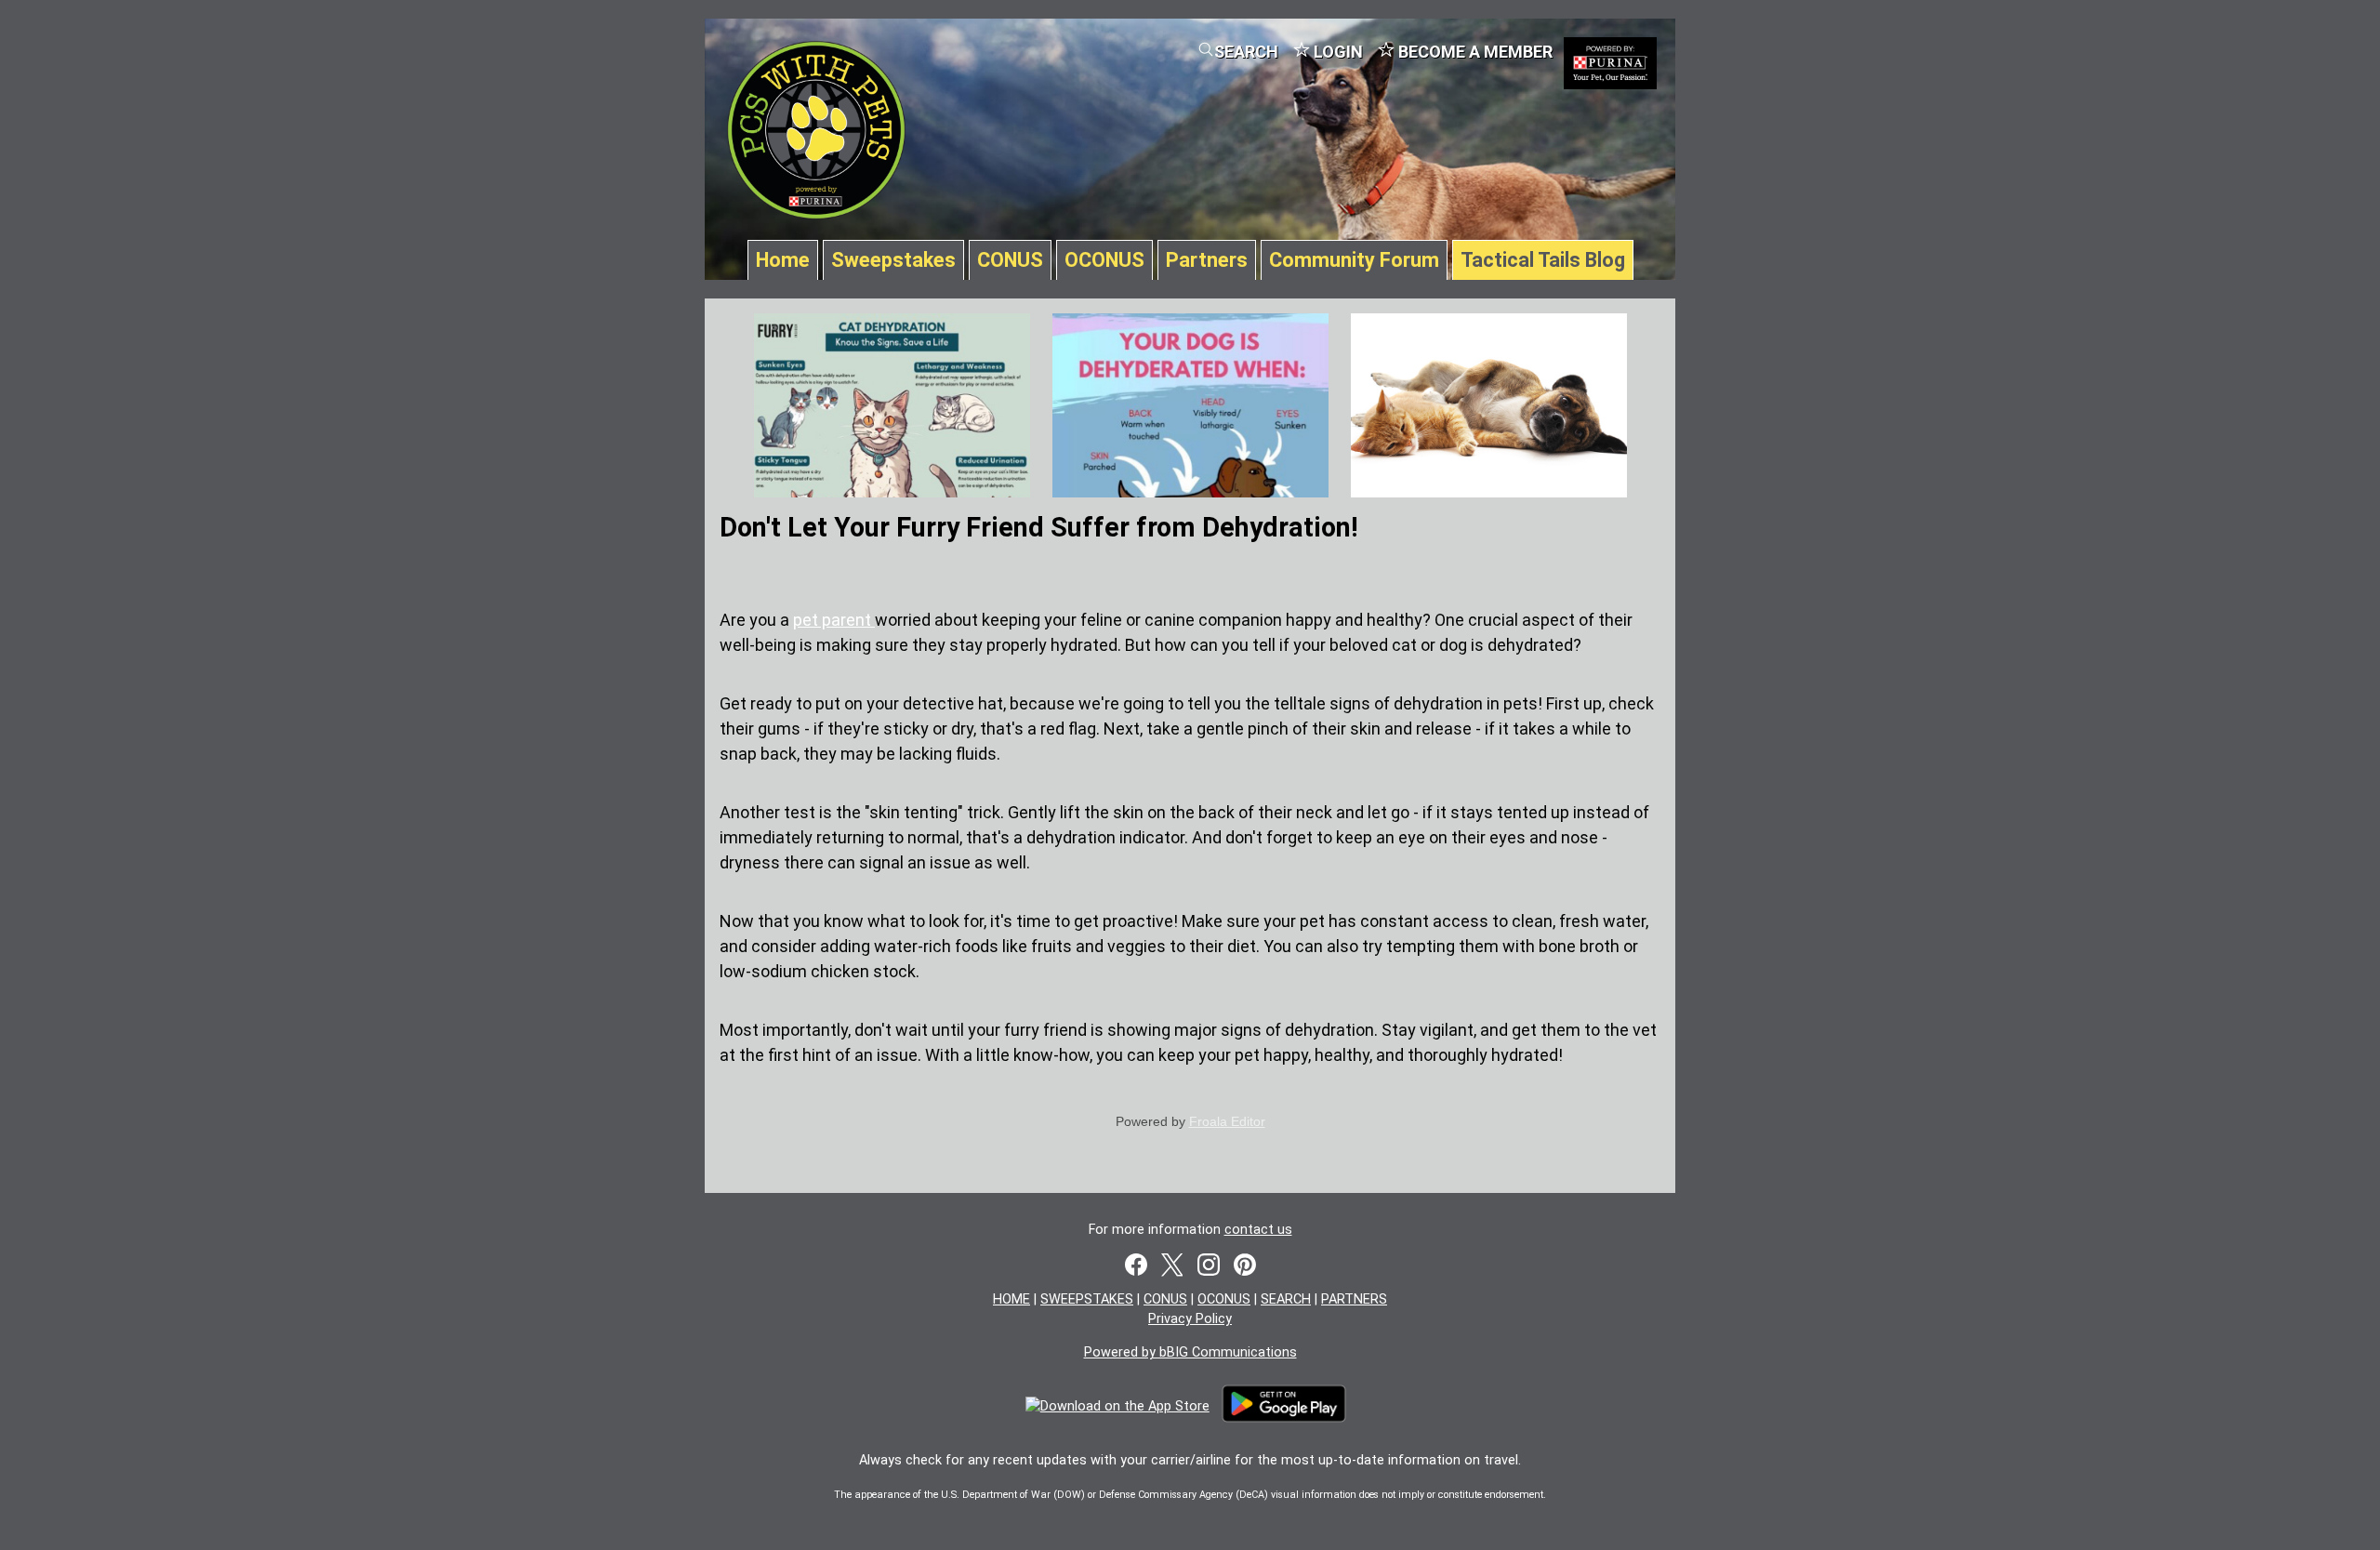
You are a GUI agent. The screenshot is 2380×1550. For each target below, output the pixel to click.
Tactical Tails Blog (1543, 260)
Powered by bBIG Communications (1190, 1352)
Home (783, 260)
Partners (1207, 260)
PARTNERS (1354, 1299)
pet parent (834, 620)
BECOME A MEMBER (1474, 52)
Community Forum (1354, 260)
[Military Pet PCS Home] (816, 210)
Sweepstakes (893, 260)
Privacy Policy (1190, 1319)
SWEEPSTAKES (1087, 1299)
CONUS (1010, 260)
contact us (1258, 1230)
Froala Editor (1227, 1121)
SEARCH (1246, 52)
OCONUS (1104, 260)
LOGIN (1336, 52)
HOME (1011, 1299)
